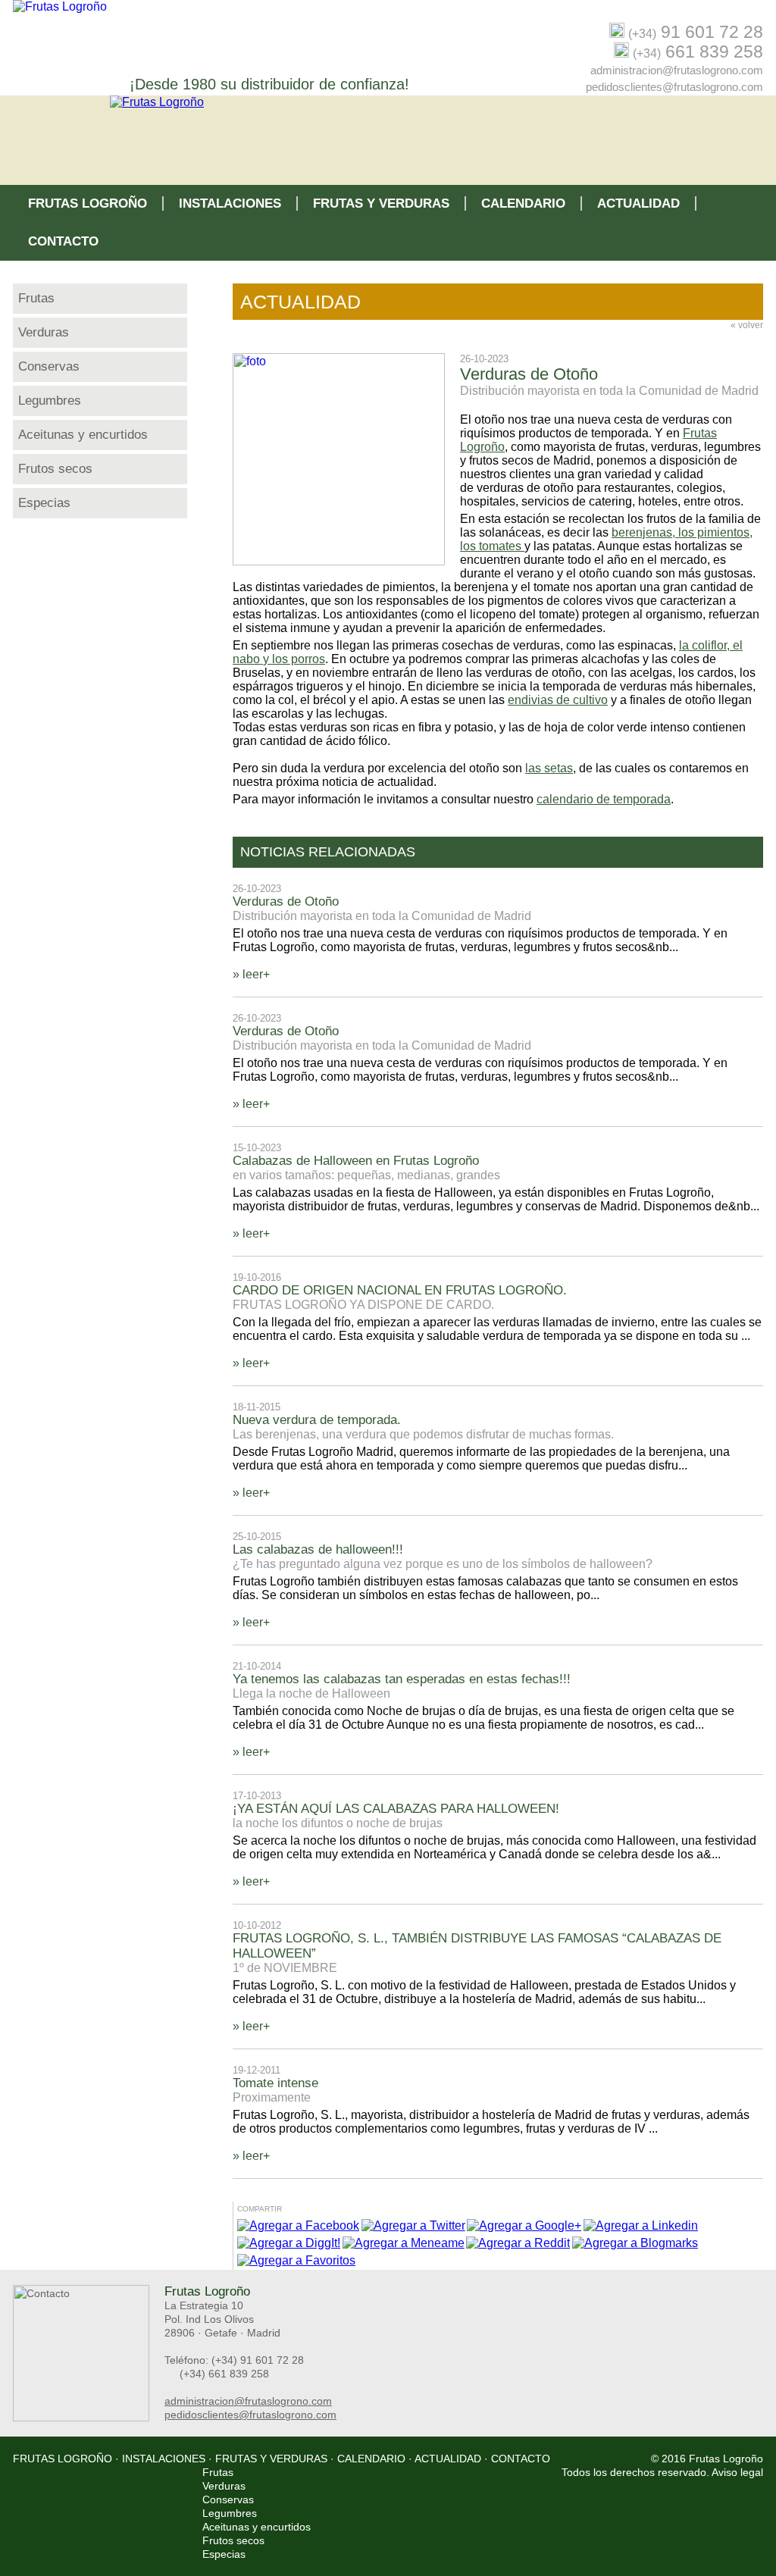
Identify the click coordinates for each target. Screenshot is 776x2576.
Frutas (36, 298)
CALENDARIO (523, 203)
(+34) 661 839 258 (224, 2374)
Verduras (44, 332)
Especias (44, 503)
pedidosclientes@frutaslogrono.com (674, 87)
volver (747, 325)
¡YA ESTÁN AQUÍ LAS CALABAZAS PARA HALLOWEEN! (396, 1809)
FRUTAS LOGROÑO (88, 203)
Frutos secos (55, 469)
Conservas (49, 366)
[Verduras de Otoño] (346, 561)
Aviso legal (737, 2472)
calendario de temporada (604, 799)
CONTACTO (63, 241)
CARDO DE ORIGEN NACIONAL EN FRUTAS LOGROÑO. (400, 1290)
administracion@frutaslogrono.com (677, 70)
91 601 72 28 (696, 32)
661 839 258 (698, 52)
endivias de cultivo (558, 700)
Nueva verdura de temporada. (317, 1420)
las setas (549, 768)
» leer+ (251, 974)
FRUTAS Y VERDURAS (381, 203)
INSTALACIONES (230, 203)
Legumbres (50, 401)
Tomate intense (275, 2083)
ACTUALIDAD (638, 203)
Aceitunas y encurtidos (83, 435)
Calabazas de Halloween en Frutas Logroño (356, 1161)
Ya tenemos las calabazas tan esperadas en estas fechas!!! (402, 1679)
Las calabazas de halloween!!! (318, 1549)
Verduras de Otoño (286, 901)
